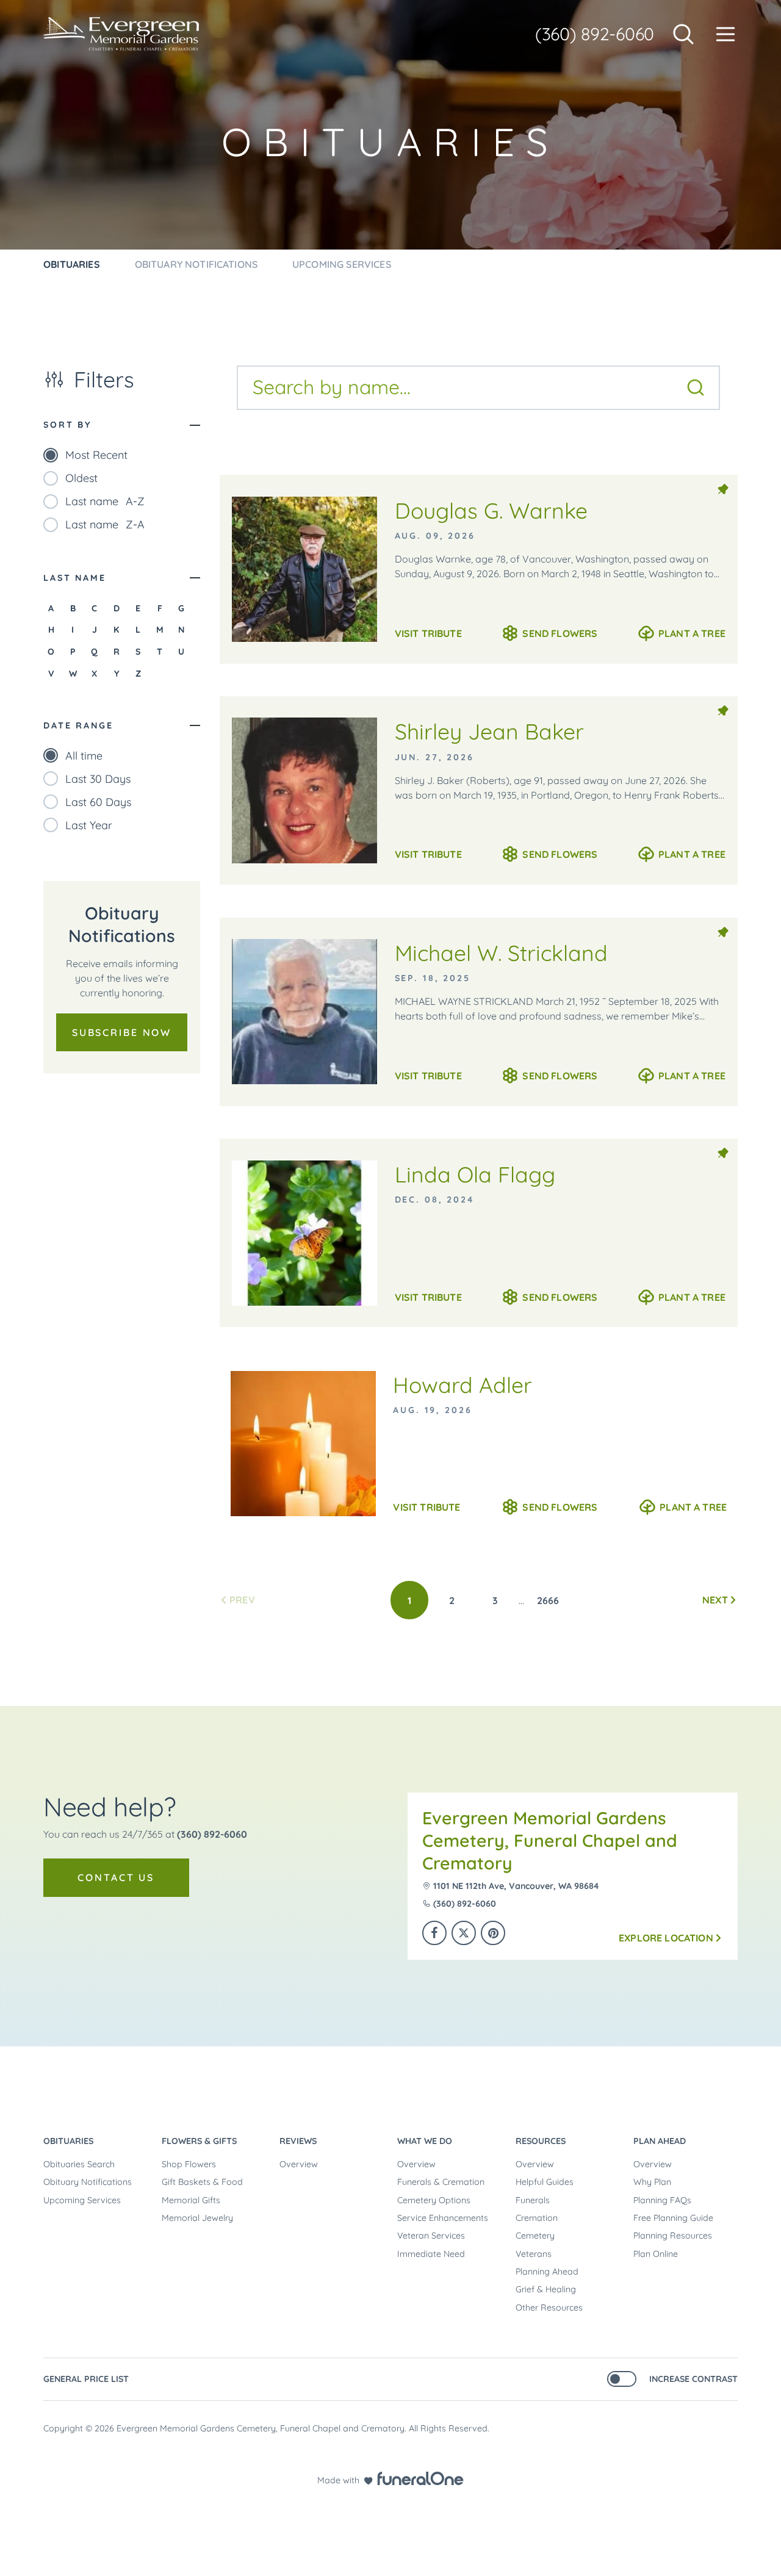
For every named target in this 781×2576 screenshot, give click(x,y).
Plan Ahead (660, 2141)
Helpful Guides (545, 2182)
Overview (299, 2164)
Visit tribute (428, 633)
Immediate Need (431, 2254)
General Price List (86, 2379)
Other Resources (549, 2308)
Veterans (534, 2254)
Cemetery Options (434, 2200)
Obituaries (68, 2141)
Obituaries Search (79, 2164)
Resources (541, 2141)
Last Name (75, 578)
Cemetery (535, 2236)
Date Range (78, 725)
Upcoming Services (82, 2200)
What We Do (425, 2141)
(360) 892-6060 (595, 34)
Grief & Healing (546, 2289)
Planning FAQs (662, 2200)
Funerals (533, 2200)
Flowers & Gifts (199, 2141)
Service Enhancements (443, 2218)
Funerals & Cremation (441, 2182)
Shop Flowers (189, 2164)
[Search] (696, 387)
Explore (666, 1938)
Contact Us (116, 1877)
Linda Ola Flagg (475, 1174)
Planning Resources (673, 2236)
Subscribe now (122, 1032)
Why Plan (652, 2182)
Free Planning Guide (673, 2218)
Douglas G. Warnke (491, 510)
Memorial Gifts (191, 2200)
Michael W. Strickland (501, 953)
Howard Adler (462, 1385)
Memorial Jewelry (197, 2218)
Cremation (537, 2218)
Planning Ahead (547, 2272)
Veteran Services (431, 2236)
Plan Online (656, 2254)
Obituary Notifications (88, 2182)
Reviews (298, 2141)
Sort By (67, 425)
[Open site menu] (725, 34)
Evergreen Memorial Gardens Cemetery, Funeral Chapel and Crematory (550, 1840)
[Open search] (683, 34)
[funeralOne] (420, 2478)
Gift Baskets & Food (202, 2182)
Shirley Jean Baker (489, 731)
